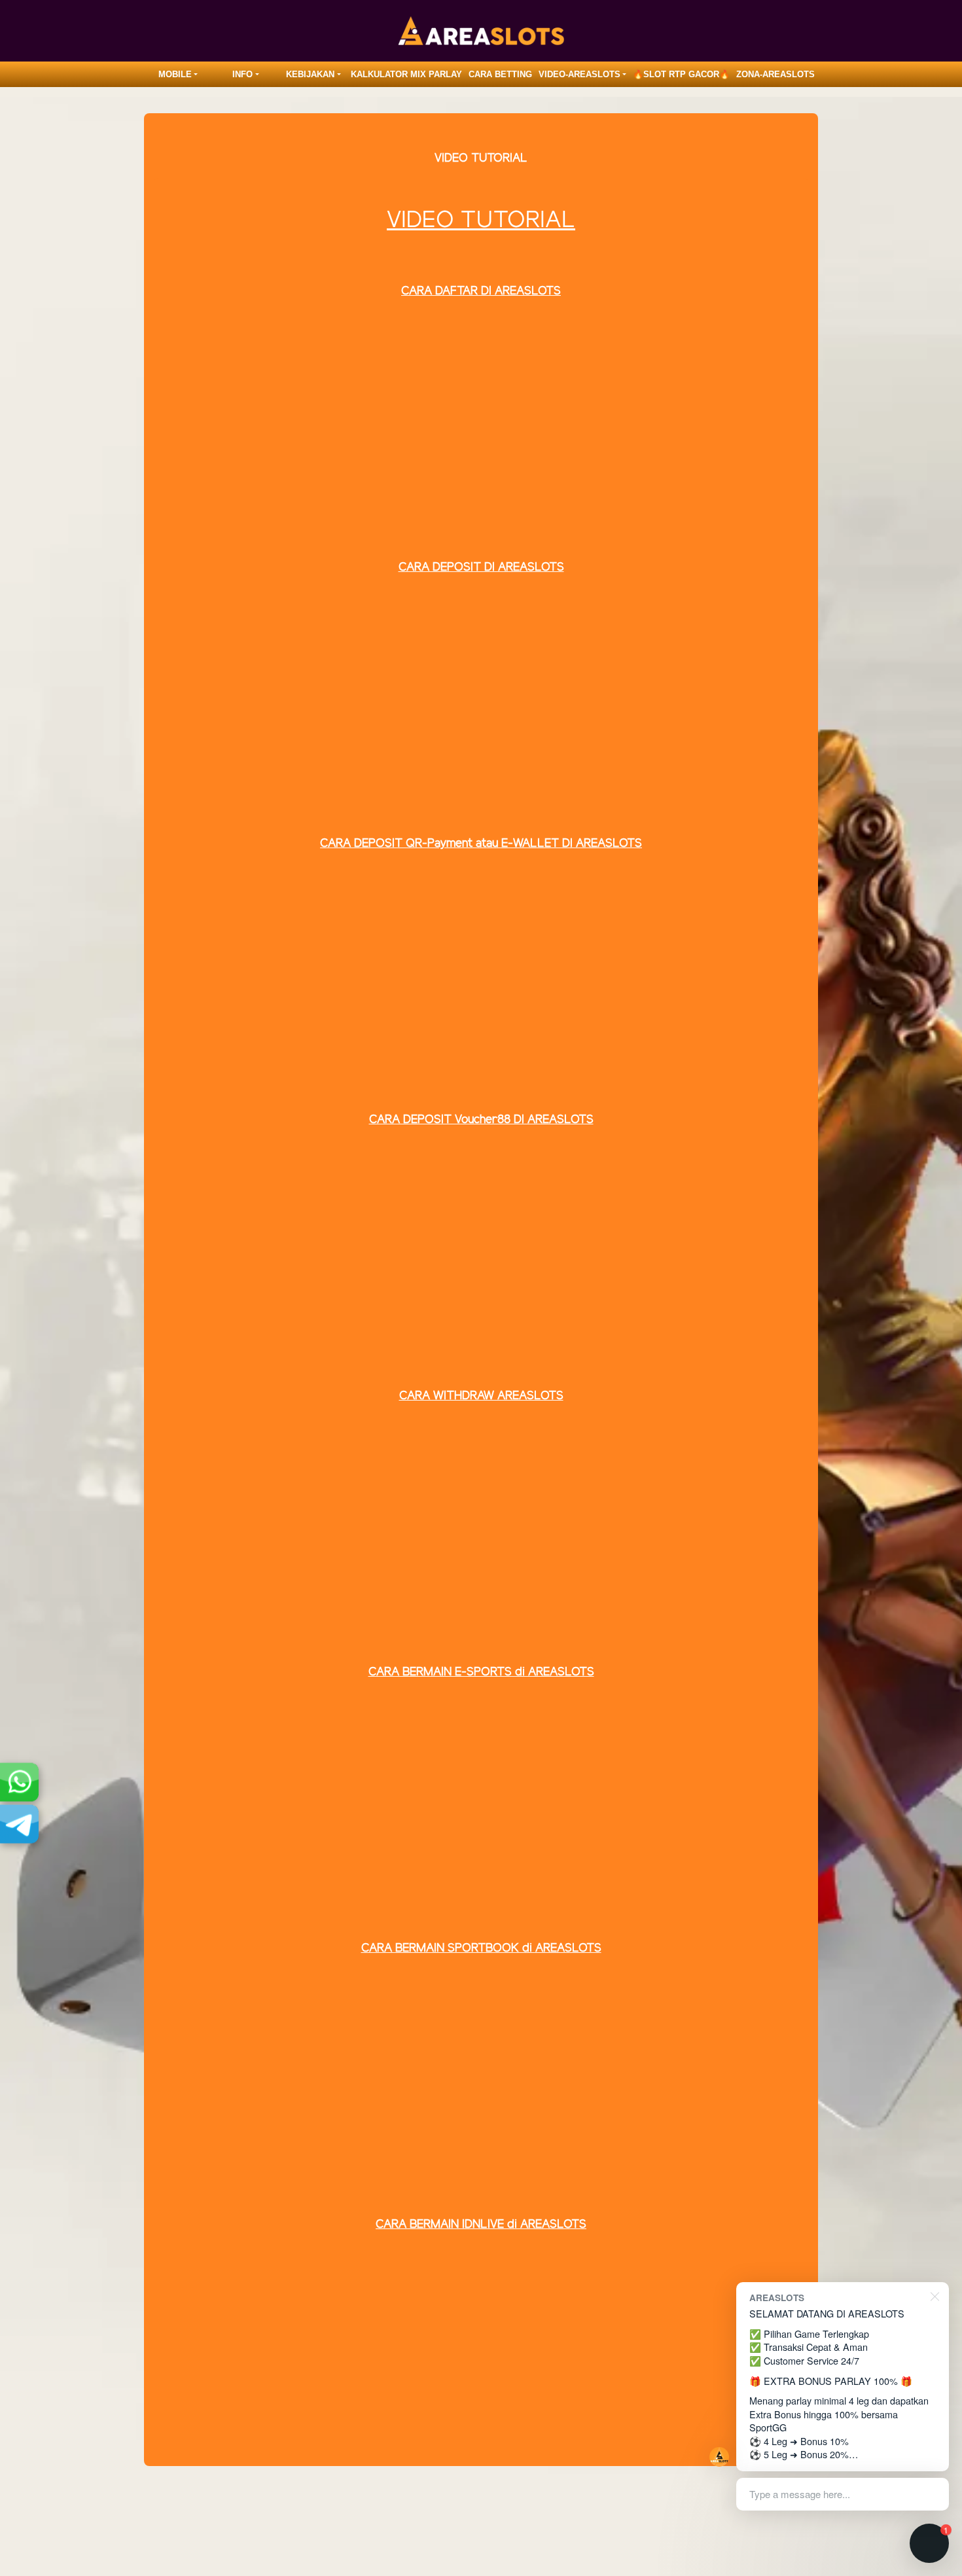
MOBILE (175, 74)
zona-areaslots (775, 74)
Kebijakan (310, 74)
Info (242, 74)
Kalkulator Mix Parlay (406, 74)
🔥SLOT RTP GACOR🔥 (681, 74)
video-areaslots (579, 74)
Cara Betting (500, 74)
